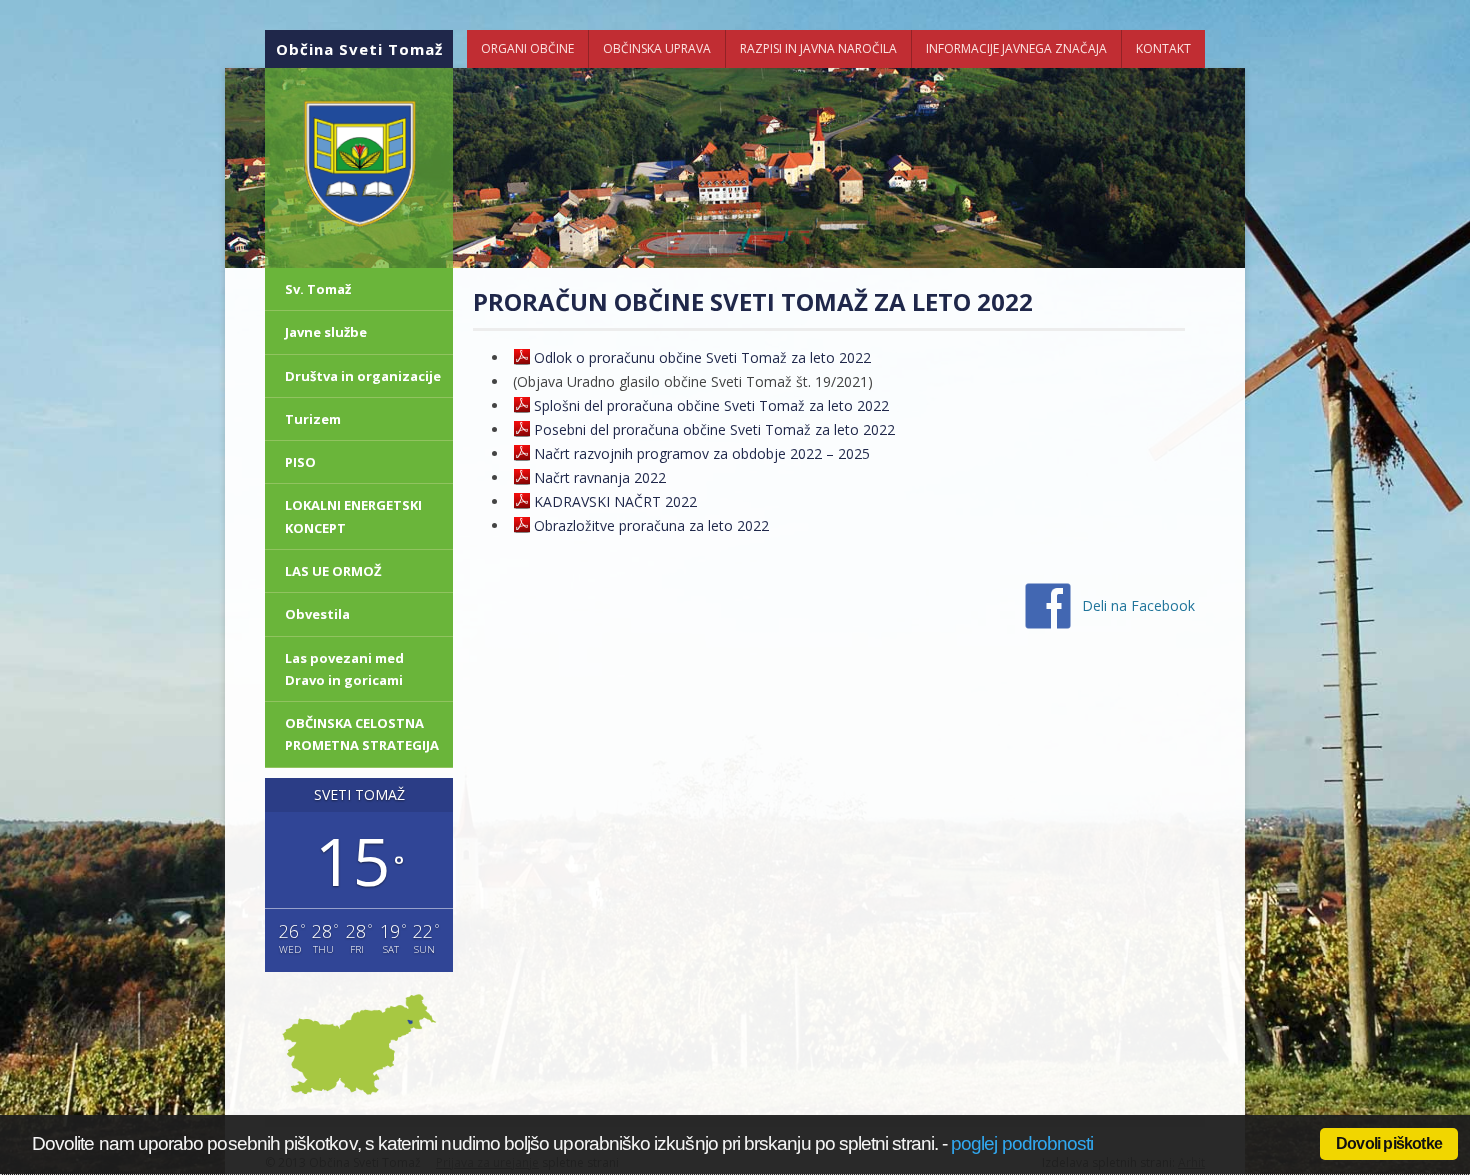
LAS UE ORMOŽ (333, 571)
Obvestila (317, 614)
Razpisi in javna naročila (818, 48)
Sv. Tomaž (318, 289)
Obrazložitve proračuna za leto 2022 (651, 525)
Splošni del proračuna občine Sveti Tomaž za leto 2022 (711, 405)
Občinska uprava (657, 48)
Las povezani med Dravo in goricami (344, 669)
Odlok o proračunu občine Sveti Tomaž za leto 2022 (702, 357)
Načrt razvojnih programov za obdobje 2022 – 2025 (702, 453)
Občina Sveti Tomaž (359, 49)
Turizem (313, 419)
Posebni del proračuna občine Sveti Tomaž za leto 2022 (714, 429)
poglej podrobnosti (1022, 1143)
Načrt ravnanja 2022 (600, 477)
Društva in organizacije (363, 376)
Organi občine (527, 48)
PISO (300, 462)
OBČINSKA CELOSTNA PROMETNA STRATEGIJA (362, 734)
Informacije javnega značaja (1016, 48)
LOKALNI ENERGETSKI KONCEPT (353, 516)
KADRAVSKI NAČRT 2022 (615, 501)
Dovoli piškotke (1389, 1143)
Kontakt (1163, 48)
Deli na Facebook (1138, 605)
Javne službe (326, 332)
